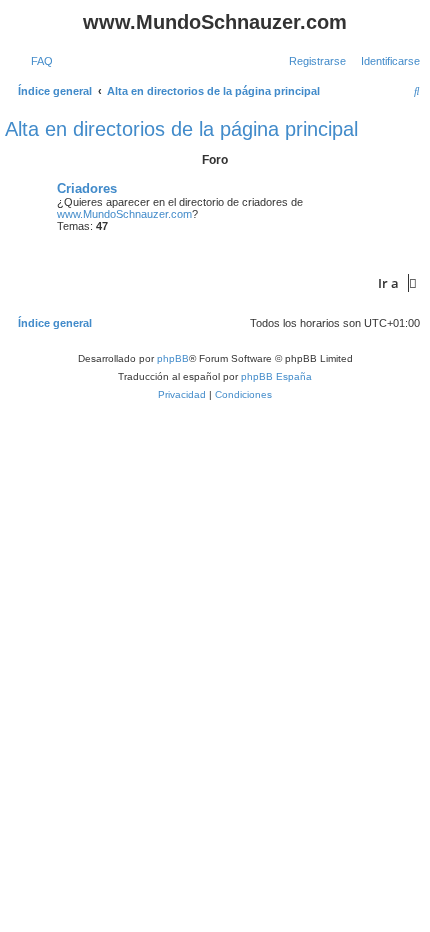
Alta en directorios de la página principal (181, 129)
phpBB (173, 358)
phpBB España (276, 376)
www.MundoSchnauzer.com (124, 214)
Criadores (87, 188)
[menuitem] (38, 61)
